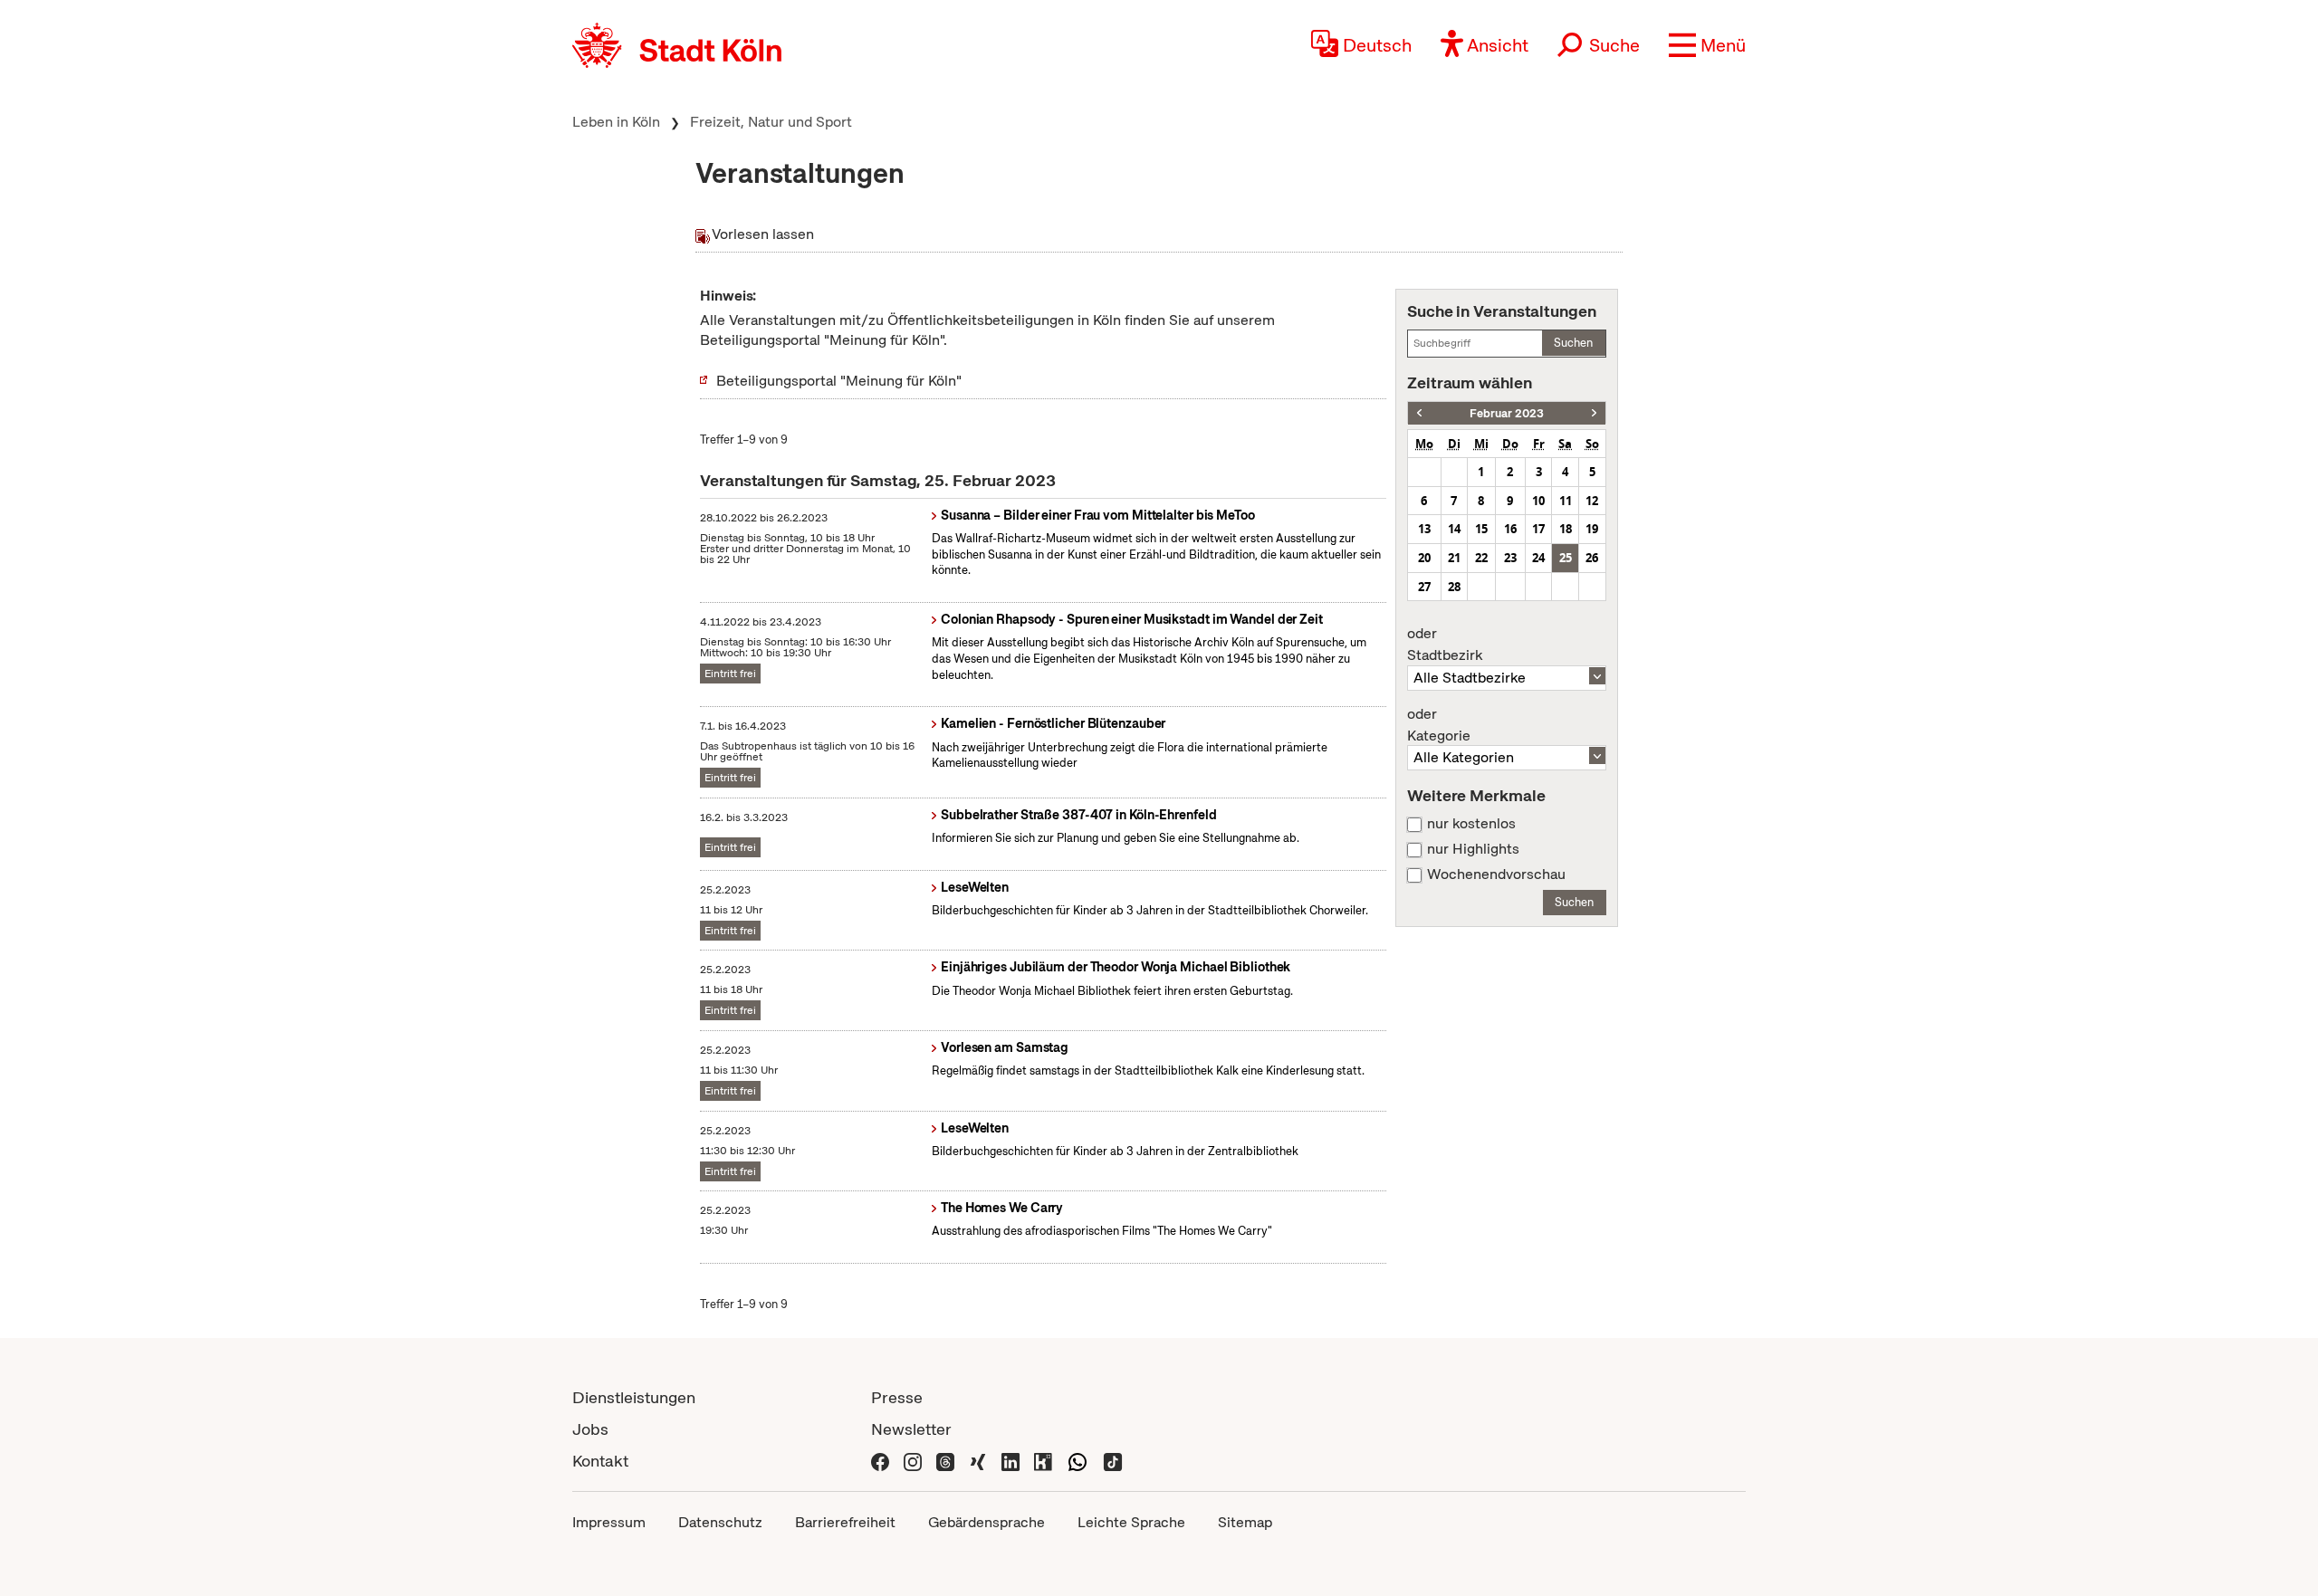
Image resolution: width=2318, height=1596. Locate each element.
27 (1424, 587)
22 (1481, 558)
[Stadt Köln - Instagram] (913, 1461)
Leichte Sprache (1131, 1522)
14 (1454, 529)
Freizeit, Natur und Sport (771, 122)
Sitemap (1245, 1522)
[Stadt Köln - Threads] (945, 1461)
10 (1538, 501)
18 (1566, 529)
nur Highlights (1473, 849)
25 (1566, 558)
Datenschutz (720, 1522)
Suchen (1573, 343)
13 (1424, 529)
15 (1481, 529)
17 (1538, 529)
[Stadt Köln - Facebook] (880, 1461)
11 (1566, 501)
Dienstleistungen (634, 1397)
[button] (1707, 45)
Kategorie (1439, 725)
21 (1454, 558)
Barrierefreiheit (845, 1522)
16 (1510, 529)
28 (1454, 587)
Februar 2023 (1507, 413)
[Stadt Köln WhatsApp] (1078, 1461)
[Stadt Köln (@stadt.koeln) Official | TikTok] (1113, 1461)
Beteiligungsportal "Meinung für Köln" (839, 381)
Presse (897, 1397)
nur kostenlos (1471, 824)
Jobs (590, 1429)
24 (1538, 558)
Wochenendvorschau (1496, 874)
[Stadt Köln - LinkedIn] (1011, 1461)
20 (1424, 558)
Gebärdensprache (987, 1522)
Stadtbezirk (1445, 645)
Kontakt (600, 1461)
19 (1592, 529)
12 (1592, 501)
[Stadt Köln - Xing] (978, 1461)
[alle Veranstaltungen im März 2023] (1594, 413)
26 (1592, 558)
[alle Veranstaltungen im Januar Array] (1419, 413)
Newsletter (911, 1429)
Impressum (609, 1522)
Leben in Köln (616, 122)
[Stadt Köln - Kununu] (1043, 1461)
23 (1510, 558)
